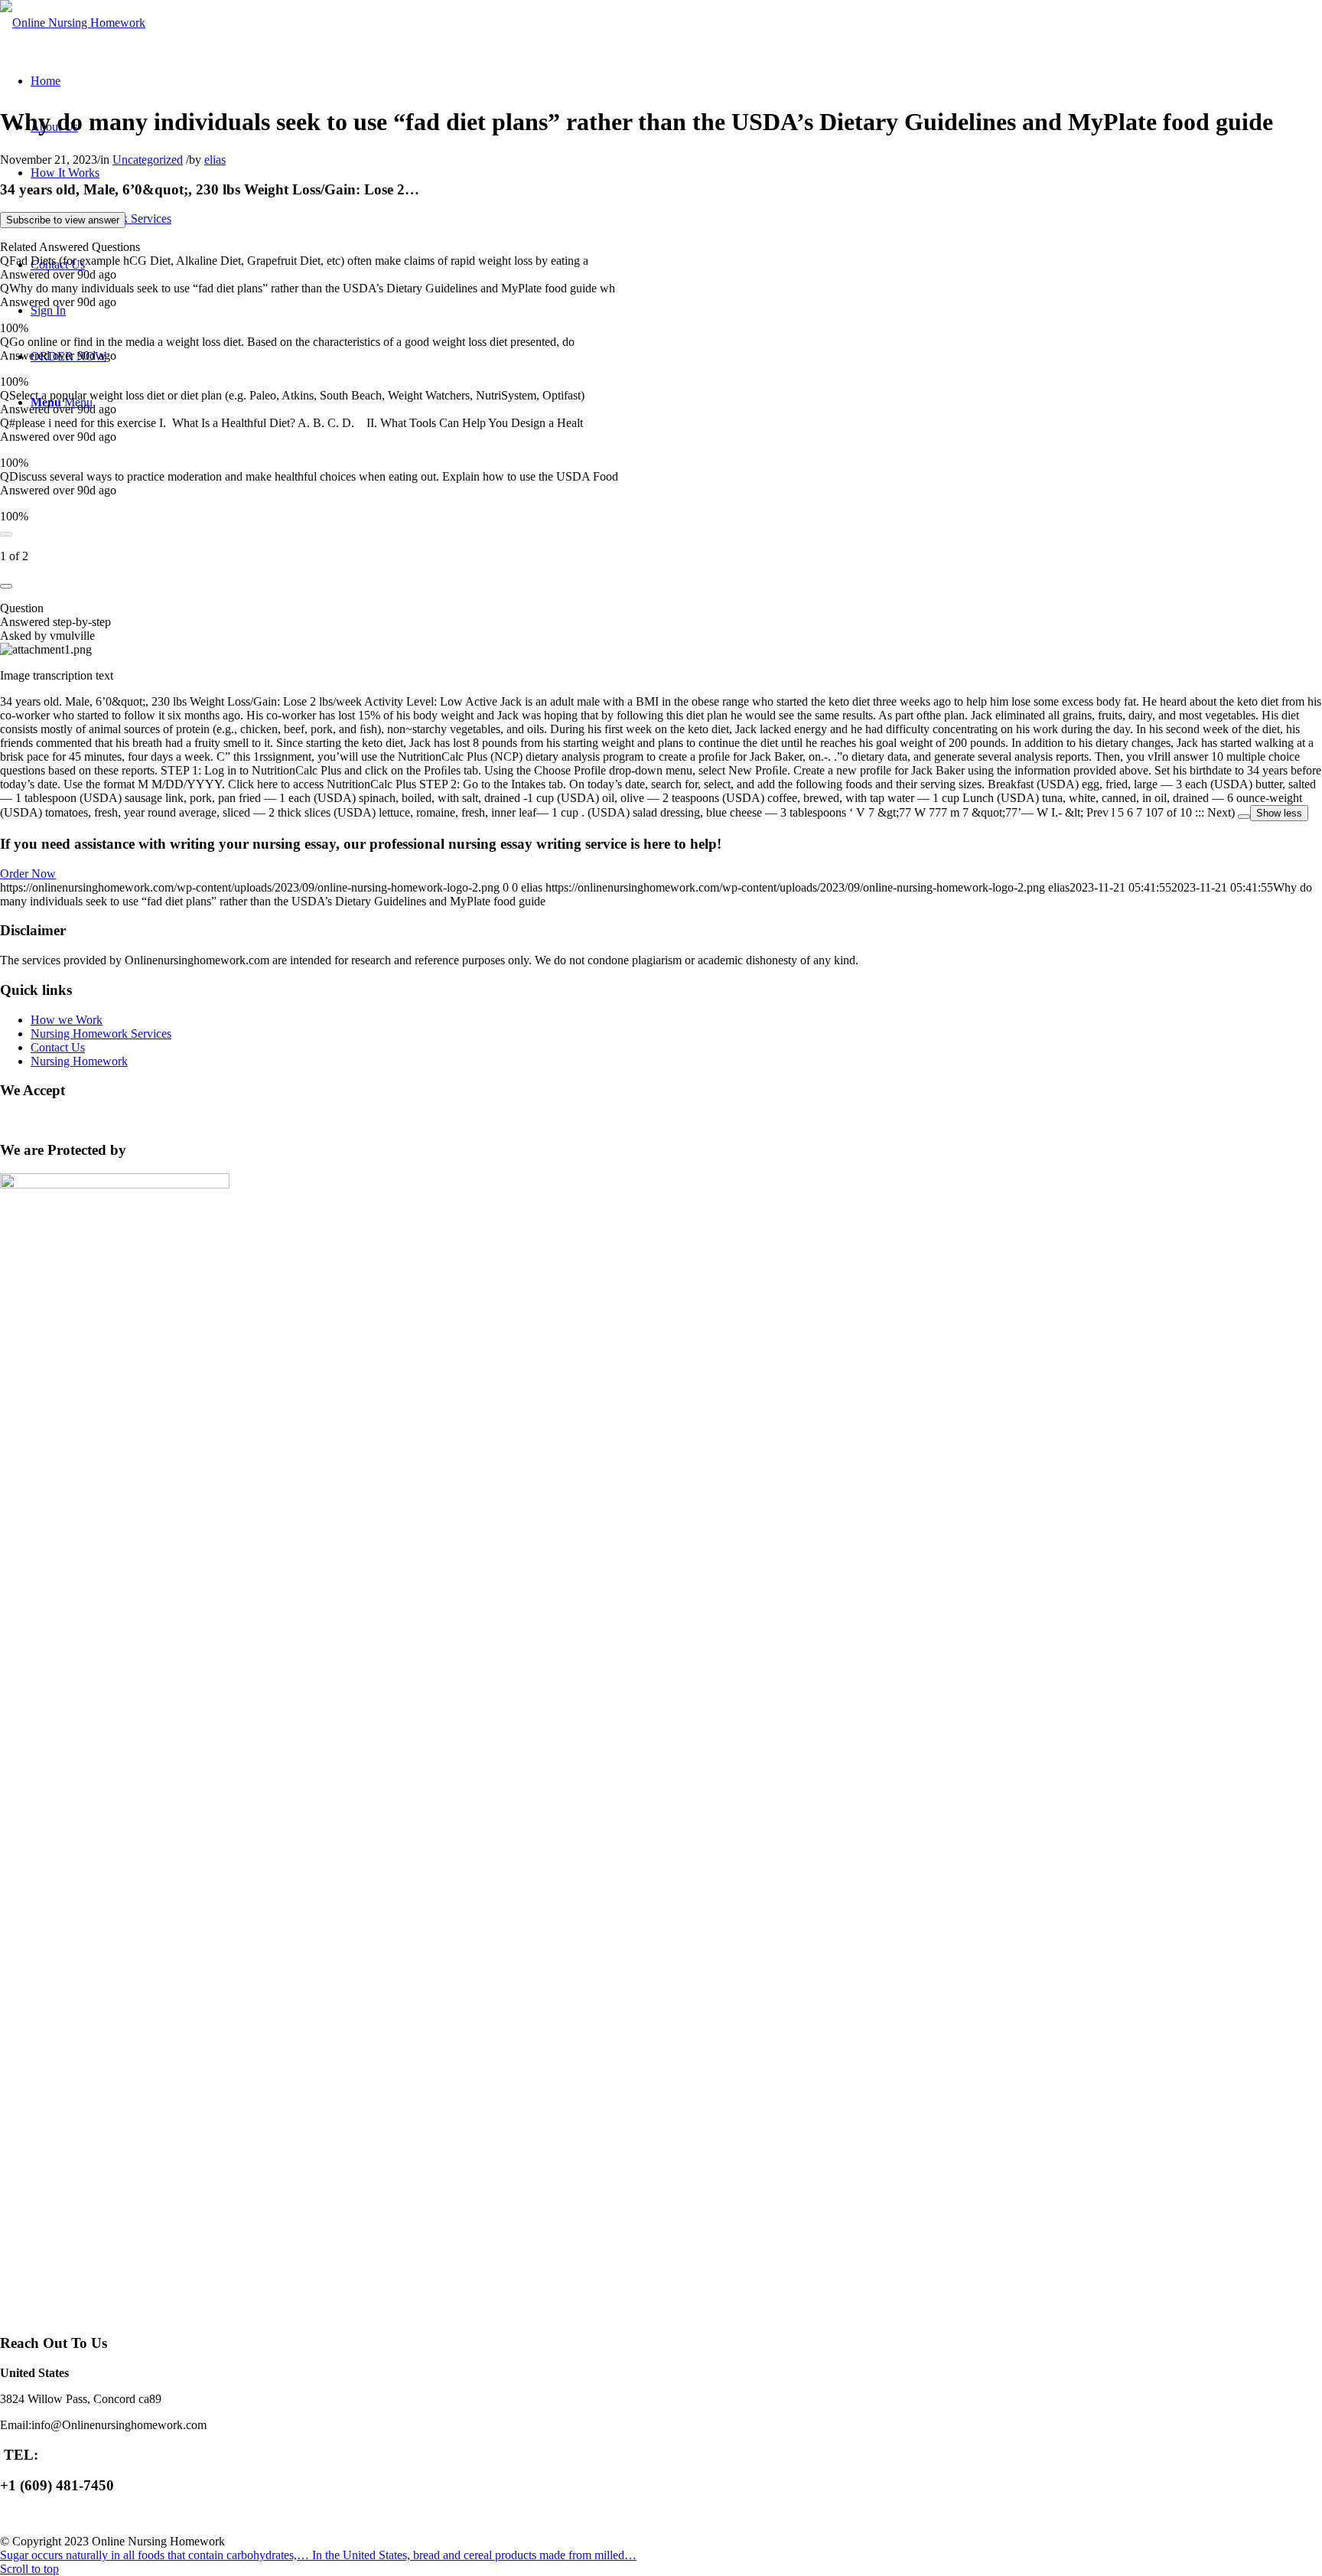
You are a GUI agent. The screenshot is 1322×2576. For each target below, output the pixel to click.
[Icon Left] (6, 534)
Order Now (28, 874)
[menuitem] (46, 81)
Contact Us (58, 1047)
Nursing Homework (79, 1061)
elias (215, 160)
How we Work (67, 1020)
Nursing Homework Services (101, 1034)
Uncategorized (148, 160)
